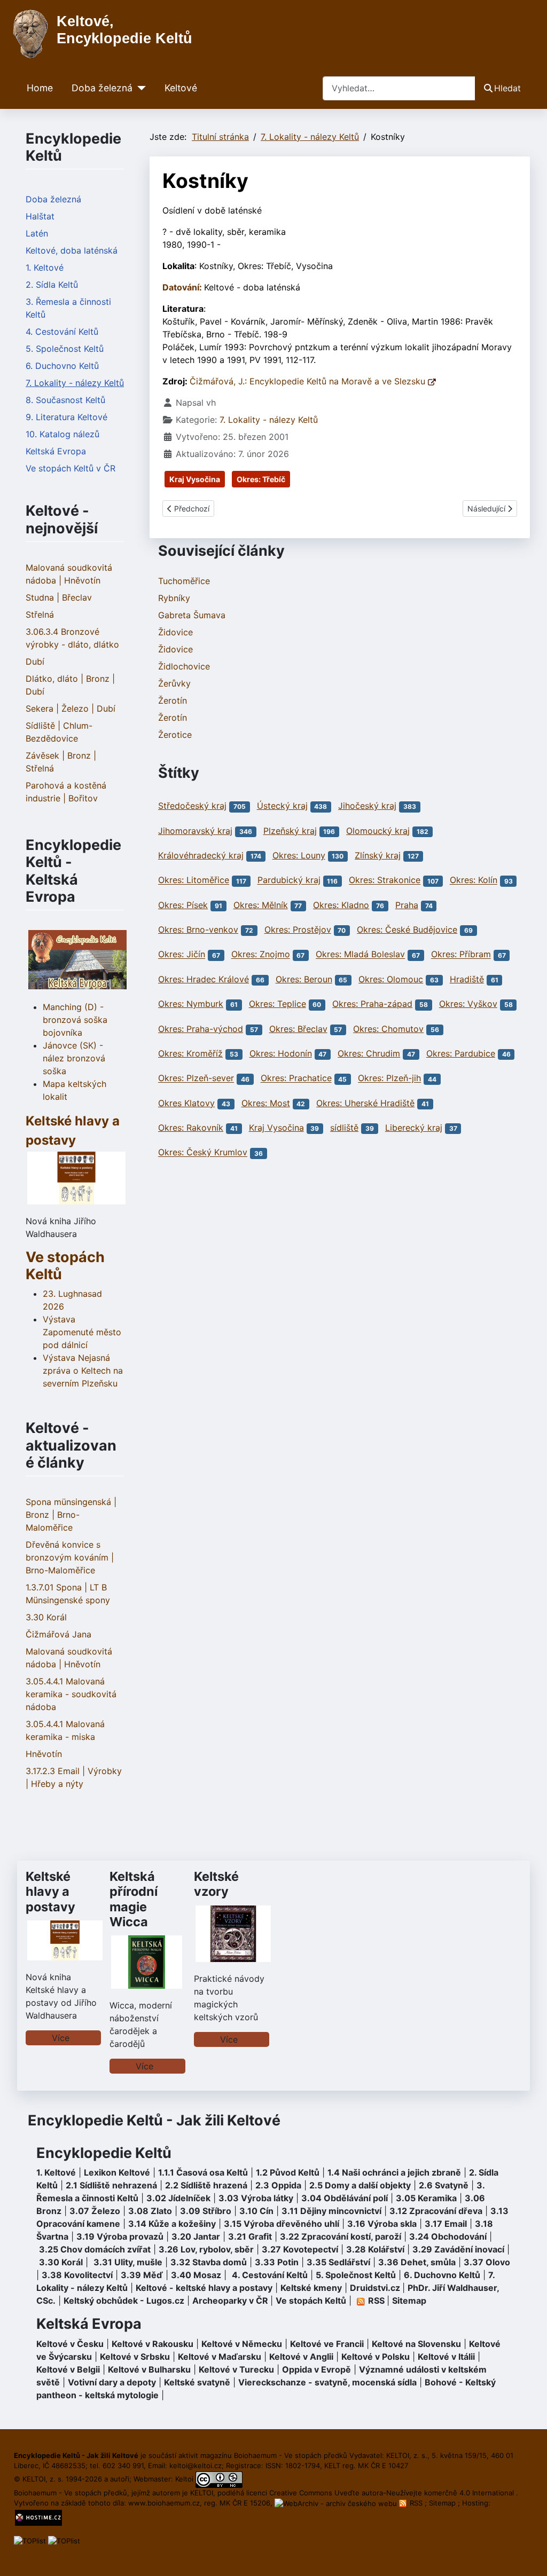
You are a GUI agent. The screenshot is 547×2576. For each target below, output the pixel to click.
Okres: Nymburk (191, 1004)
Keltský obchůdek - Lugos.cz (124, 2301)
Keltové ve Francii (327, 2344)
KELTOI (202, 2493)
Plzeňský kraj (290, 831)
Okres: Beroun (304, 979)
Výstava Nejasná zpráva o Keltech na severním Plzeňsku (83, 1370)
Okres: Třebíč (261, 479)
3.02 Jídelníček (178, 2198)
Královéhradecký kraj (201, 855)
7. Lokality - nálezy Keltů (75, 383)
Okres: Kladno (341, 905)
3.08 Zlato (150, 2211)
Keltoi (184, 2479)
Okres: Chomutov (388, 1029)
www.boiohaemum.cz (164, 2503)
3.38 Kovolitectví (77, 2275)
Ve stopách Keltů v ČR (71, 468)
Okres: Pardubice (461, 1053)
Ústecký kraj (282, 806)
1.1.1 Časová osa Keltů (203, 2172)
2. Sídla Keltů (52, 285)
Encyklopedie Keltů (104, 2153)
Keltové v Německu (242, 2344)
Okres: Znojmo (261, 955)
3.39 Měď (142, 2275)
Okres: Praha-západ (372, 1004)
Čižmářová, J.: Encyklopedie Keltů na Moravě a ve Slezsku (309, 381)
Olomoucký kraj (378, 831)
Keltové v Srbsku (135, 2357)
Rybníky (174, 598)
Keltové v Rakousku (153, 2344)
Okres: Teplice (278, 1004)
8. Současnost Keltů (65, 400)
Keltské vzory (216, 1884)
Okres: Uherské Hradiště (365, 1103)
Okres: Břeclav (298, 1029)
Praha (407, 905)
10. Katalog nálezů (62, 434)
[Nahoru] (528, 2556)
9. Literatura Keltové (67, 417)
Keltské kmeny (311, 2288)
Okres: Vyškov (468, 1004)
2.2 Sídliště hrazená (206, 2185)
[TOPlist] (30, 2540)
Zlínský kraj (378, 855)
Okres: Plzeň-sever (196, 1078)
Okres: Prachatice (296, 1078)
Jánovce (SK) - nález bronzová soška (74, 1058)
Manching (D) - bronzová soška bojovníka (75, 1020)
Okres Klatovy (186, 1103)
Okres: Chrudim (369, 1053)
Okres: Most (266, 1103)
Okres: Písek (183, 905)
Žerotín (173, 700)
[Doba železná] (139, 88)
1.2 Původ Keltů (288, 2172)
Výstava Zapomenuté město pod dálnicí (82, 1332)
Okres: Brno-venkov (198, 929)
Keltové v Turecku (236, 2369)
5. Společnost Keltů (65, 349)
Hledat (507, 88)
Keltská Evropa (56, 451)
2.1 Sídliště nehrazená (111, 2185)
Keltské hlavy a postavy (50, 1891)
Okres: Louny (299, 855)
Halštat (40, 216)
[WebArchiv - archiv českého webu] (337, 2503)
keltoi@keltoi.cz (196, 2465)
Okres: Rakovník (191, 1128)
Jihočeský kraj (367, 806)
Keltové (181, 88)
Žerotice (175, 735)
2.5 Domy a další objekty (360, 2185)
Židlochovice (184, 666)
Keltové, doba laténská (72, 250)
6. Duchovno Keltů (62, 366)
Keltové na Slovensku (416, 2344)
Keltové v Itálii (446, 2357)
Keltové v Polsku (376, 2357)
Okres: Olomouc (391, 979)
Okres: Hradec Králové (204, 979)
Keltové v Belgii (68, 2369)
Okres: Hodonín (281, 1053)
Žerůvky (174, 683)
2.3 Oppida (278, 2185)
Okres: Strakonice (385, 880)
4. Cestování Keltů (62, 332)
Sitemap (409, 2301)
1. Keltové (45, 267)
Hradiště (467, 979)
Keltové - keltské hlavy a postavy (204, 2288)
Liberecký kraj (414, 1128)
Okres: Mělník (261, 905)
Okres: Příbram (461, 955)
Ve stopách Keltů (65, 1266)
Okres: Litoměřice (194, 880)
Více (61, 2038)
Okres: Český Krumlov (203, 1153)
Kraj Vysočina (195, 479)
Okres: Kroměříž (190, 1053)
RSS (416, 2503)
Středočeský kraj (192, 806)
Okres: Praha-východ (201, 1029)
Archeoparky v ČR (230, 2301)
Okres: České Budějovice (407, 929)
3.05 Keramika (426, 2198)
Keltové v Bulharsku (149, 2369)
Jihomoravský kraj (195, 831)
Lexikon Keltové (117, 2172)
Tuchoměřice (184, 581)
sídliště (344, 1128)
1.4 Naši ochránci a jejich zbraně (394, 2172)
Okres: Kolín (474, 880)
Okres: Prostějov (298, 929)
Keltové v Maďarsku (220, 2357)
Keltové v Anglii (301, 2357)
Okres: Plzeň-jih (389, 1078)
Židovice (175, 632)
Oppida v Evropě (317, 2369)
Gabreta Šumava (192, 615)
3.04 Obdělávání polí (345, 2198)
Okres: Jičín (182, 955)
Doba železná (102, 88)
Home (40, 88)
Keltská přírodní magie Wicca (134, 1899)
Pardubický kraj (289, 880)
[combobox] (399, 88)
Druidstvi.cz (375, 2288)
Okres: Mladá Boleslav (360, 955)
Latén (37, 233)
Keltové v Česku (70, 2344)
